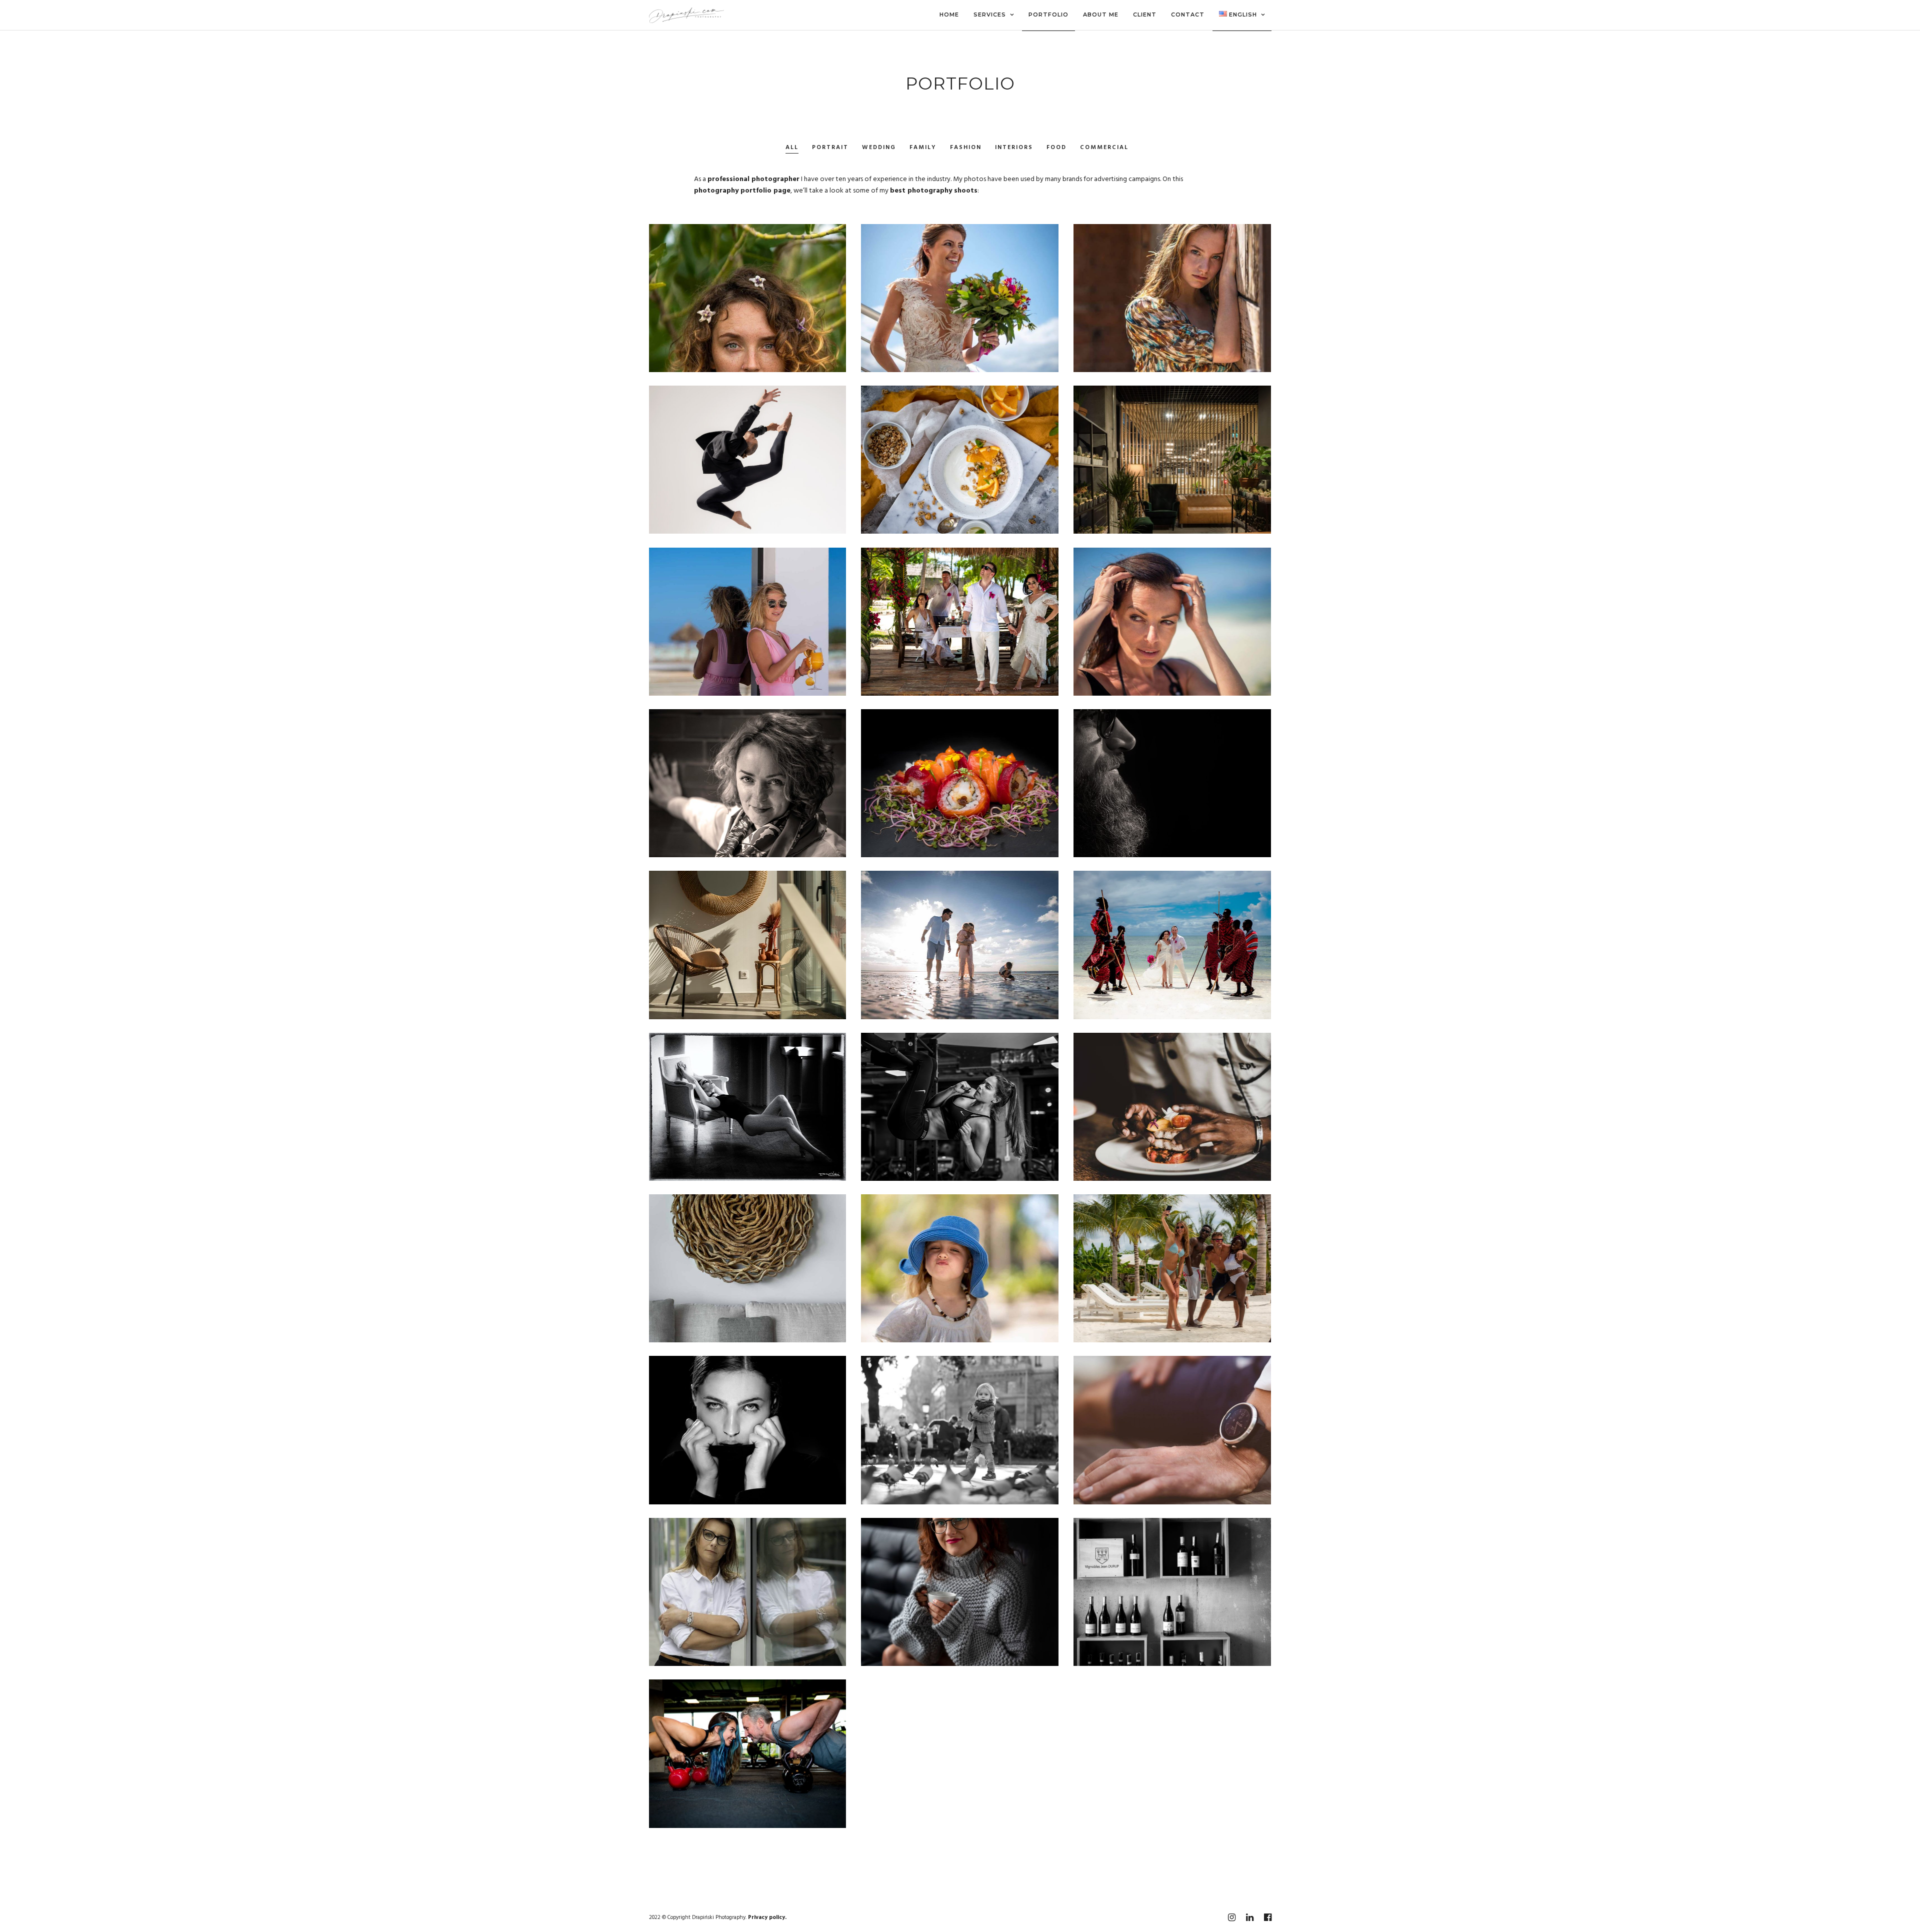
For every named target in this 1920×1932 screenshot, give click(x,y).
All (792, 148)
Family (923, 148)
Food (1056, 148)
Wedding (879, 148)
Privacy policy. (767, 1917)
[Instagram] (1231, 1917)
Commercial (1104, 148)
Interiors (1014, 148)
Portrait (830, 148)
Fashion (966, 148)
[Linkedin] (1249, 1917)
